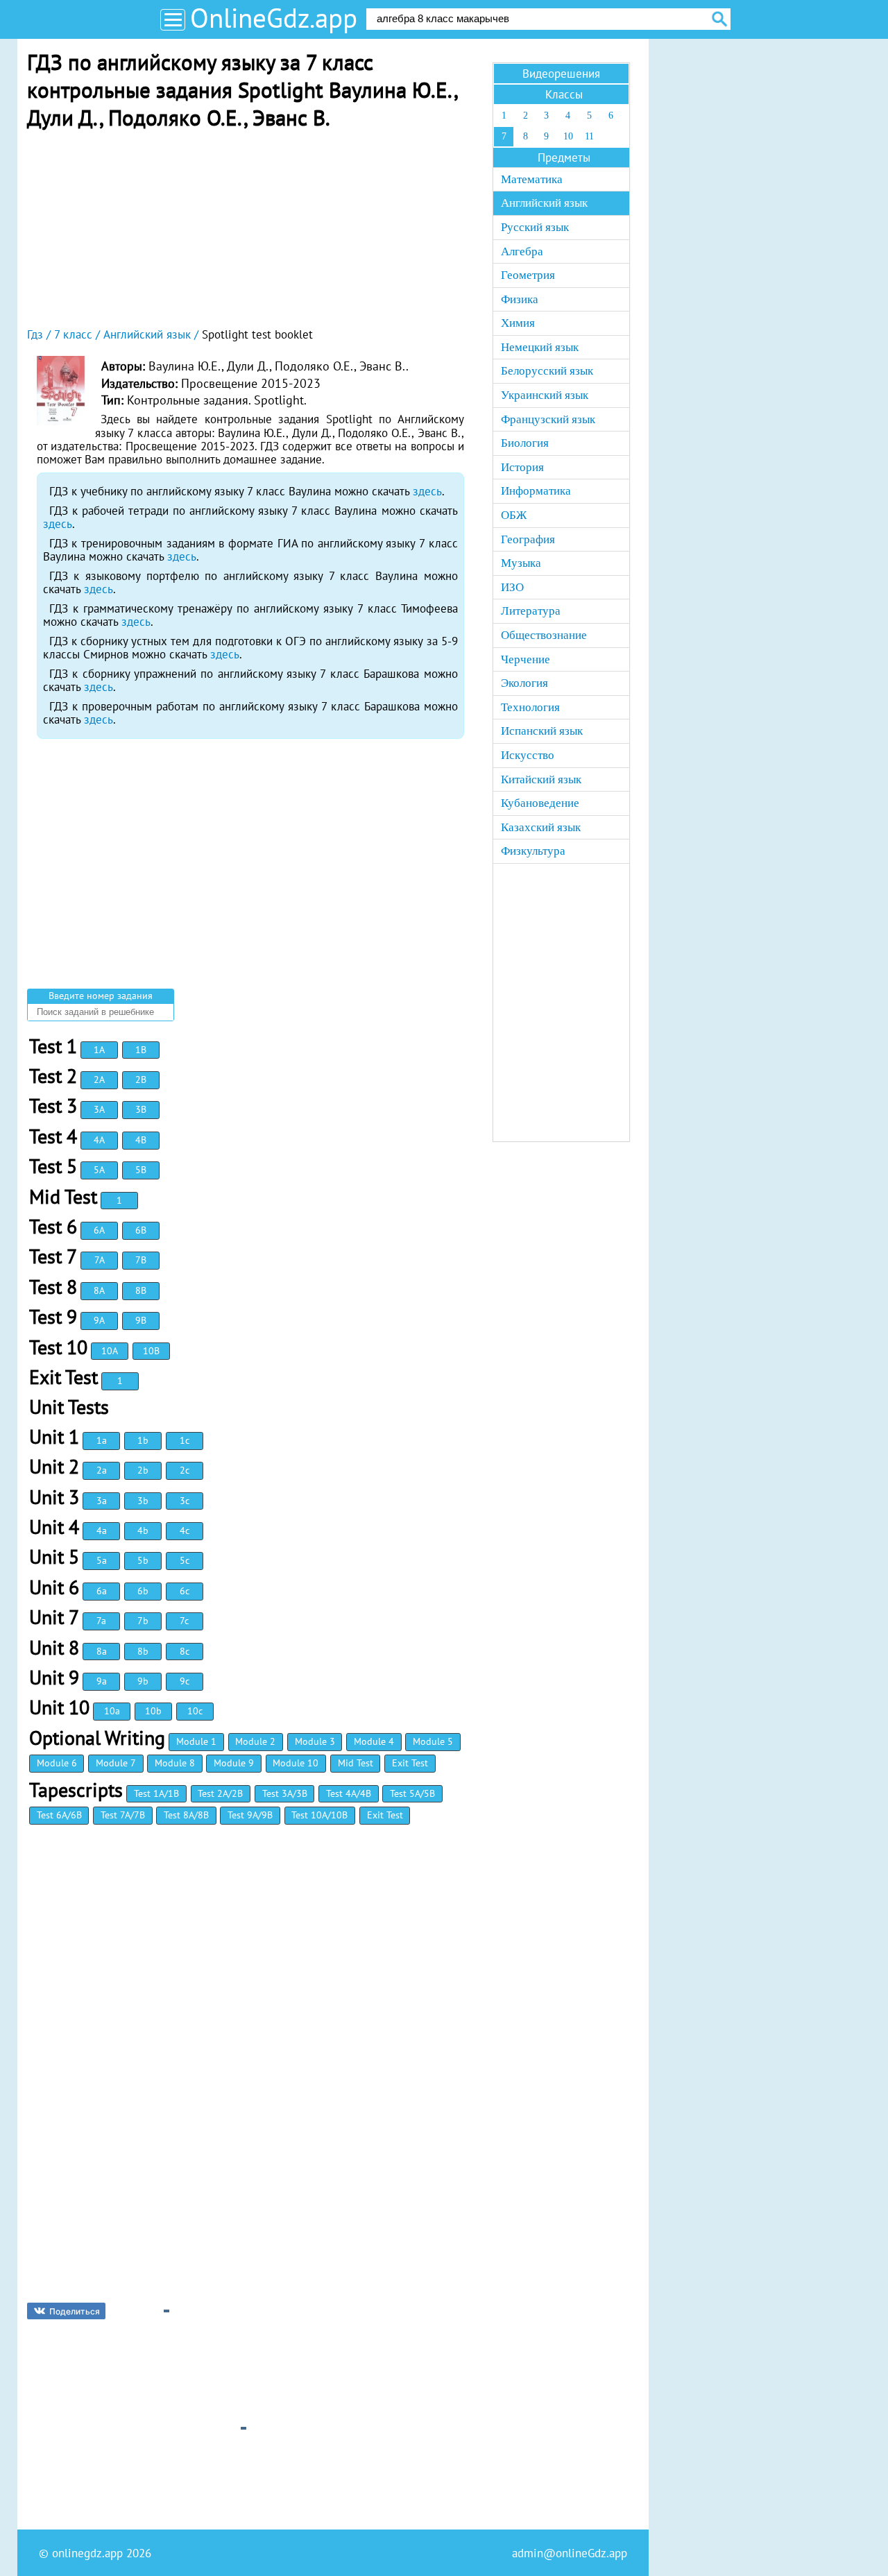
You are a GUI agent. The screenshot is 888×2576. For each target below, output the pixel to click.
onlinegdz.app (87, 2553)
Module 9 (234, 1763)
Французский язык (548, 419)
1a (102, 1440)
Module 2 (255, 1741)
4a (102, 1530)
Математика (532, 179)
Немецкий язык (540, 347)
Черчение (526, 659)
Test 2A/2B (220, 1793)
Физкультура (533, 851)
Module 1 (196, 1741)
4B (141, 1140)
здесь (427, 491)
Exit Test (410, 1763)
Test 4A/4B (349, 1793)
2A (99, 1080)
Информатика (536, 491)
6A (99, 1230)
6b (143, 1591)
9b (143, 1681)
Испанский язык (542, 731)
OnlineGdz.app (274, 18)
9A (99, 1320)
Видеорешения (561, 74)
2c (185, 1470)
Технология (530, 707)
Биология (525, 443)
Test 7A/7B (123, 1815)
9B (141, 1320)
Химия (518, 323)
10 (568, 136)
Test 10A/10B (319, 1815)
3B (141, 1109)
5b (143, 1560)
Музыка (521, 563)
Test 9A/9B (250, 1815)
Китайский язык (541, 779)
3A (99, 1109)
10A (110, 1351)
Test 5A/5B (412, 1793)
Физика (520, 299)
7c (184, 1621)
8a (102, 1651)
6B (141, 1230)
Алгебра (522, 251)
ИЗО (512, 587)
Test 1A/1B (156, 1793)
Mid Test (356, 1763)
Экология (524, 683)
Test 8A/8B (186, 1815)
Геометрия (528, 275)
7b (143, 1621)
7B (141, 1260)
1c (185, 1440)
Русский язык (535, 227)
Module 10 (296, 1763)
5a (102, 1560)
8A (99, 1290)
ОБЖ (514, 515)
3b (143, 1501)
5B (141, 1170)
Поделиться (75, 2311)
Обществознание (544, 635)
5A (99, 1170)
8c (185, 1651)
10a (112, 1711)
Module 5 (433, 1741)
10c (195, 1711)
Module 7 (116, 1763)
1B (141, 1050)
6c (185, 1591)
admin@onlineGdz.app (570, 2553)
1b (143, 1440)
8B (141, 1290)
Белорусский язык (547, 371)
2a (102, 1470)
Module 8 (175, 1763)
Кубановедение (540, 803)
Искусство (528, 755)
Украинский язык (545, 395)
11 (589, 136)
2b (143, 1470)
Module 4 (374, 1741)
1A (99, 1050)
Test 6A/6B (59, 1815)
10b (153, 1711)
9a (102, 1681)
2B (141, 1080)
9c (185, 1681)
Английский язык (544, 203)
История (522, 467)
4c (185, 1530)
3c (185, 1501)
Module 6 (57, 1763)
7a (101, 1621)
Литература (531, 611)
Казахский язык (541, 827)
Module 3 (315, 1741)
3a (102, 1501)
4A (99, 1140)
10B (151, 1351)
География (528, 539)
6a (102, 1591)
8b (143, 1651)
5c (185, 1560)
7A (100, 1260)
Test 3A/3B (285, 1793)
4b (143, 1530)
